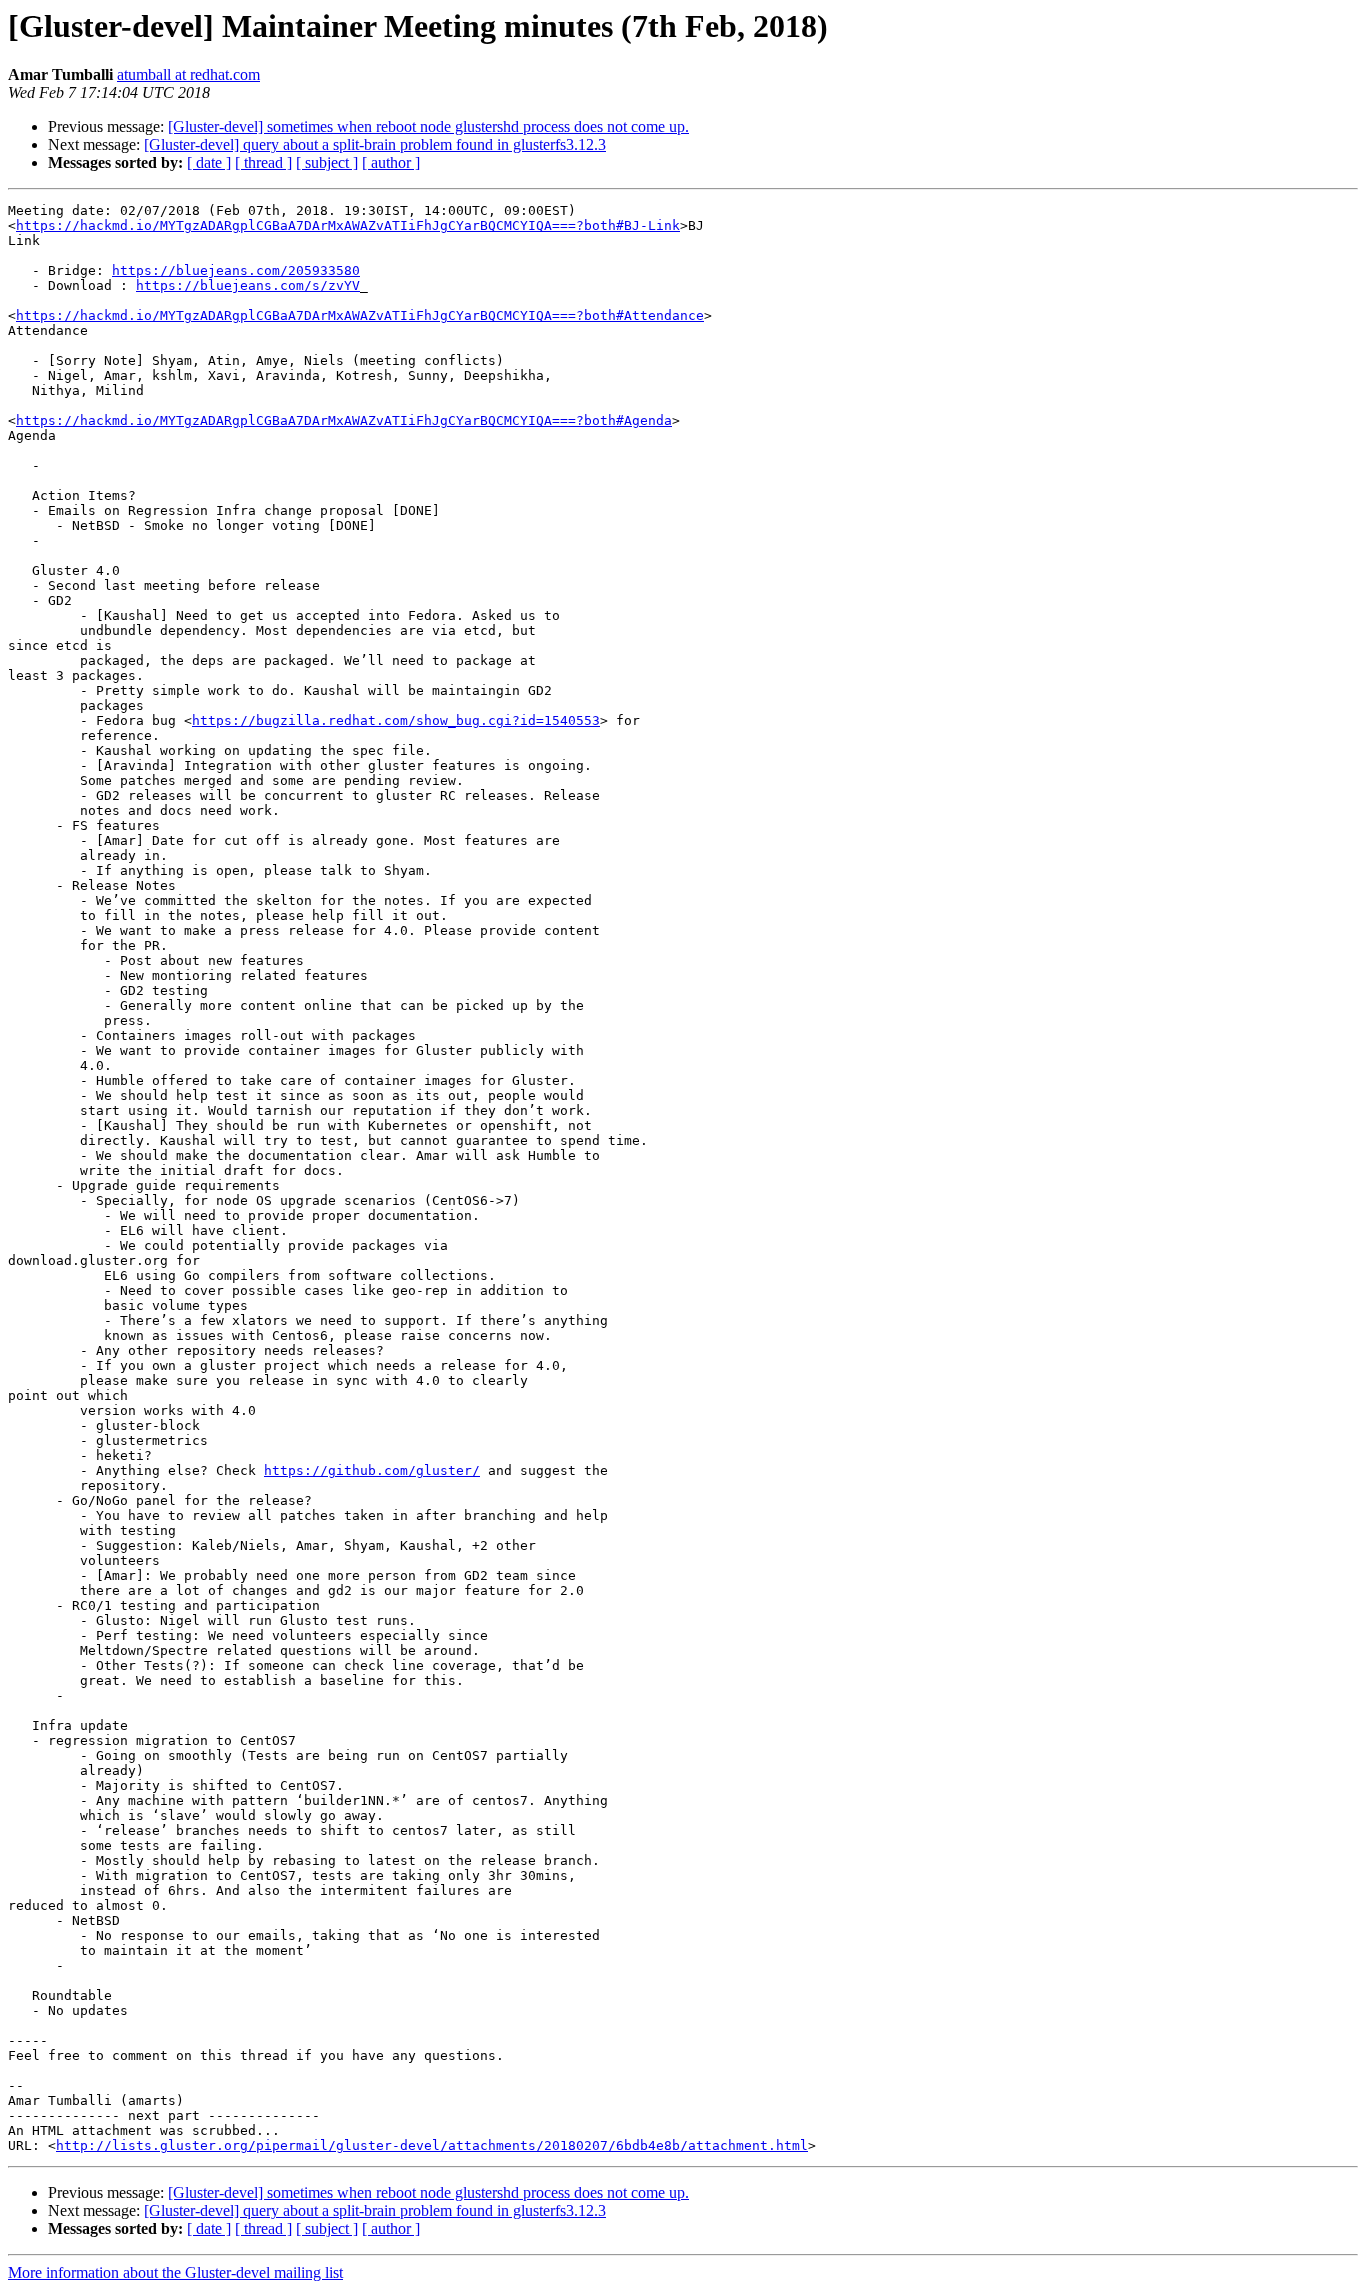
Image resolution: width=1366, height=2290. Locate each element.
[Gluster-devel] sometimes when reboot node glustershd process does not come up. (428, 126)
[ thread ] (263, 162)
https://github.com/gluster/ (372, 1470)
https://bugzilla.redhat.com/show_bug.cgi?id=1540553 (396, 720)
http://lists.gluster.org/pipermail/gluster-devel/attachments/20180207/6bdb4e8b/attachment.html (432, 2145)
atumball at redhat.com (188, 74)
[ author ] (391, 162)
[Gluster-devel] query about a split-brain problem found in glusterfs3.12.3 (375, 144)
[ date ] (209, 162)
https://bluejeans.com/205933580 (236, 270)
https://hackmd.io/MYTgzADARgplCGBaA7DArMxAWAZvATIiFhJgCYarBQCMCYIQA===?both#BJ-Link (348, 225)
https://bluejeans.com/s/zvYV (248, 285)
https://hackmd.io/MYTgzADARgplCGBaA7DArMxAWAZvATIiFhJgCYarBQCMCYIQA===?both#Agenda (344, 420)
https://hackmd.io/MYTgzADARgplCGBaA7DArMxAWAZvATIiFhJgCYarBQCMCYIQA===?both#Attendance (360, 315)
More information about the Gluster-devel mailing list (175, 2272)
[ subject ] (327, 162)
